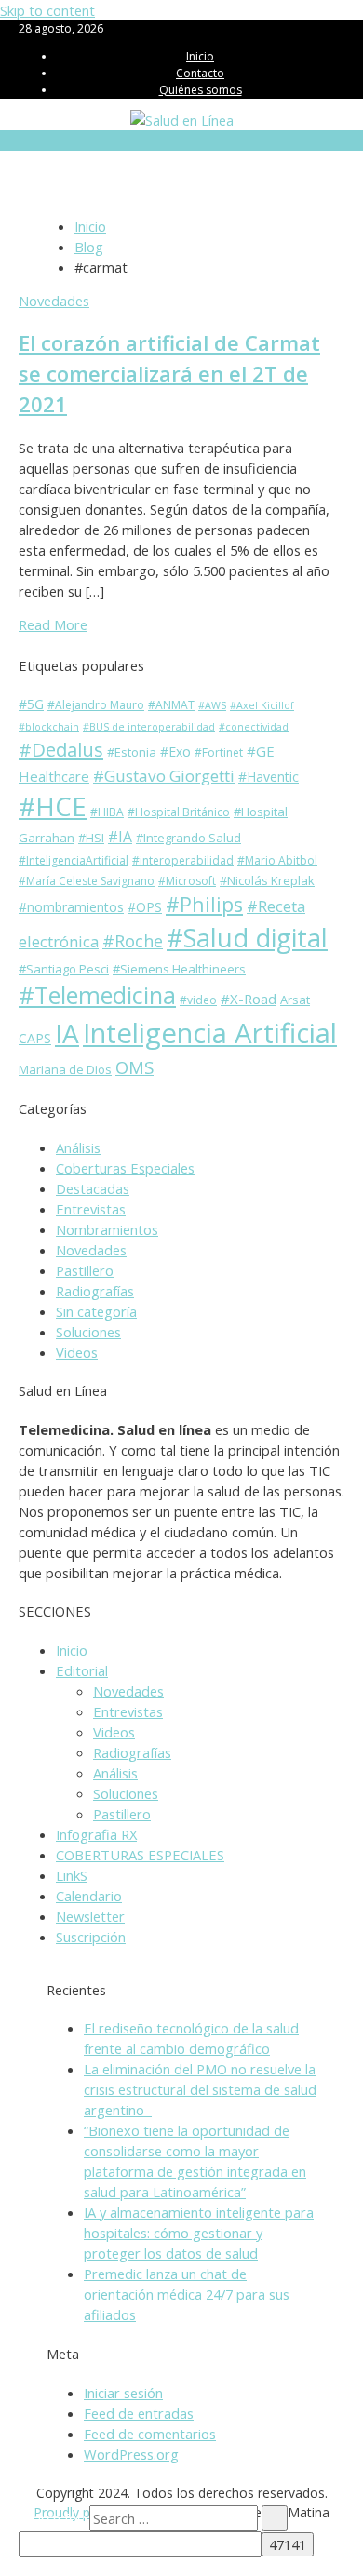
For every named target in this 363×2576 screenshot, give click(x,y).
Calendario (89, 1896)
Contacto (200, 73)
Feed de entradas (139, 2413)
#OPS (145, 907)
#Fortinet (219, 752)
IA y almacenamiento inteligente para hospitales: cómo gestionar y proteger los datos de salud (199, 2233)
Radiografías (95, 1291)
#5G (31, 704)
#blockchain (49, 727)
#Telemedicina (97, 995)
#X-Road (249, 999)
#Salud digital (247, 938)
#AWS (212, 705)
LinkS (72, 1875)
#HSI (91, 838)
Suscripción (91, 1937)
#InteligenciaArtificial (74, 860)
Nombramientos (107, 1229)
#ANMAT (171, 705)
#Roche (133, 941)
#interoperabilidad (183, 860)
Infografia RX (96, 1834)
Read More (53, 624)
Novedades (54, 301)
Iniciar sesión (123, 2393)
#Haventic (269, 777)
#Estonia (132, 752)
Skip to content (47, 10)
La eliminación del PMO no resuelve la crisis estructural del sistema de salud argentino (200, 2089)
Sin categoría (96, 1311)
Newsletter (90, 1916)
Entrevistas (91, 1209)
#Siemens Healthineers (179, 969)
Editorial (82, 1670)
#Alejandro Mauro (96, 705)
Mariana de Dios (65, 1069)
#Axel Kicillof (262, 705)
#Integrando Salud (188, 838)
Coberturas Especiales (125, 1168)
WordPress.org (131, 2454)
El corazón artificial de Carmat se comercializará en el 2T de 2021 (169, 373)
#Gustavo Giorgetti (164, 776)
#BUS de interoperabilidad (149, 727)
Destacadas (93, 1188)
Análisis (78, 1147)
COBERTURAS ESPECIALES (140, 1855)
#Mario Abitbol (277, 860)
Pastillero (85, 1270)
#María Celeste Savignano (87, 881)
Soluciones (88, 1332)
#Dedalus (61, 749)
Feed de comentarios (150, 2434)
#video (198, 1000)
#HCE (53, 806)
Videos (77, 1352)
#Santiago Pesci (64, 969)
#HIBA (107, 812)
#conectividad (254, 727)
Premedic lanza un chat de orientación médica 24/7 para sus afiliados (187, 2294)
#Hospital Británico (179, 812)
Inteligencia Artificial (210, 1033)
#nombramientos (71, 907)
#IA (120, 837)
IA (67, 1033)
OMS (134, 1067)
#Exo (175, 751)
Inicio (200, 56)
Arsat (295, 1000)
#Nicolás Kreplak (267, 880)
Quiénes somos (201, 90)
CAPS (35, 1038)
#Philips (204, 904)
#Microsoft (187, 881)
